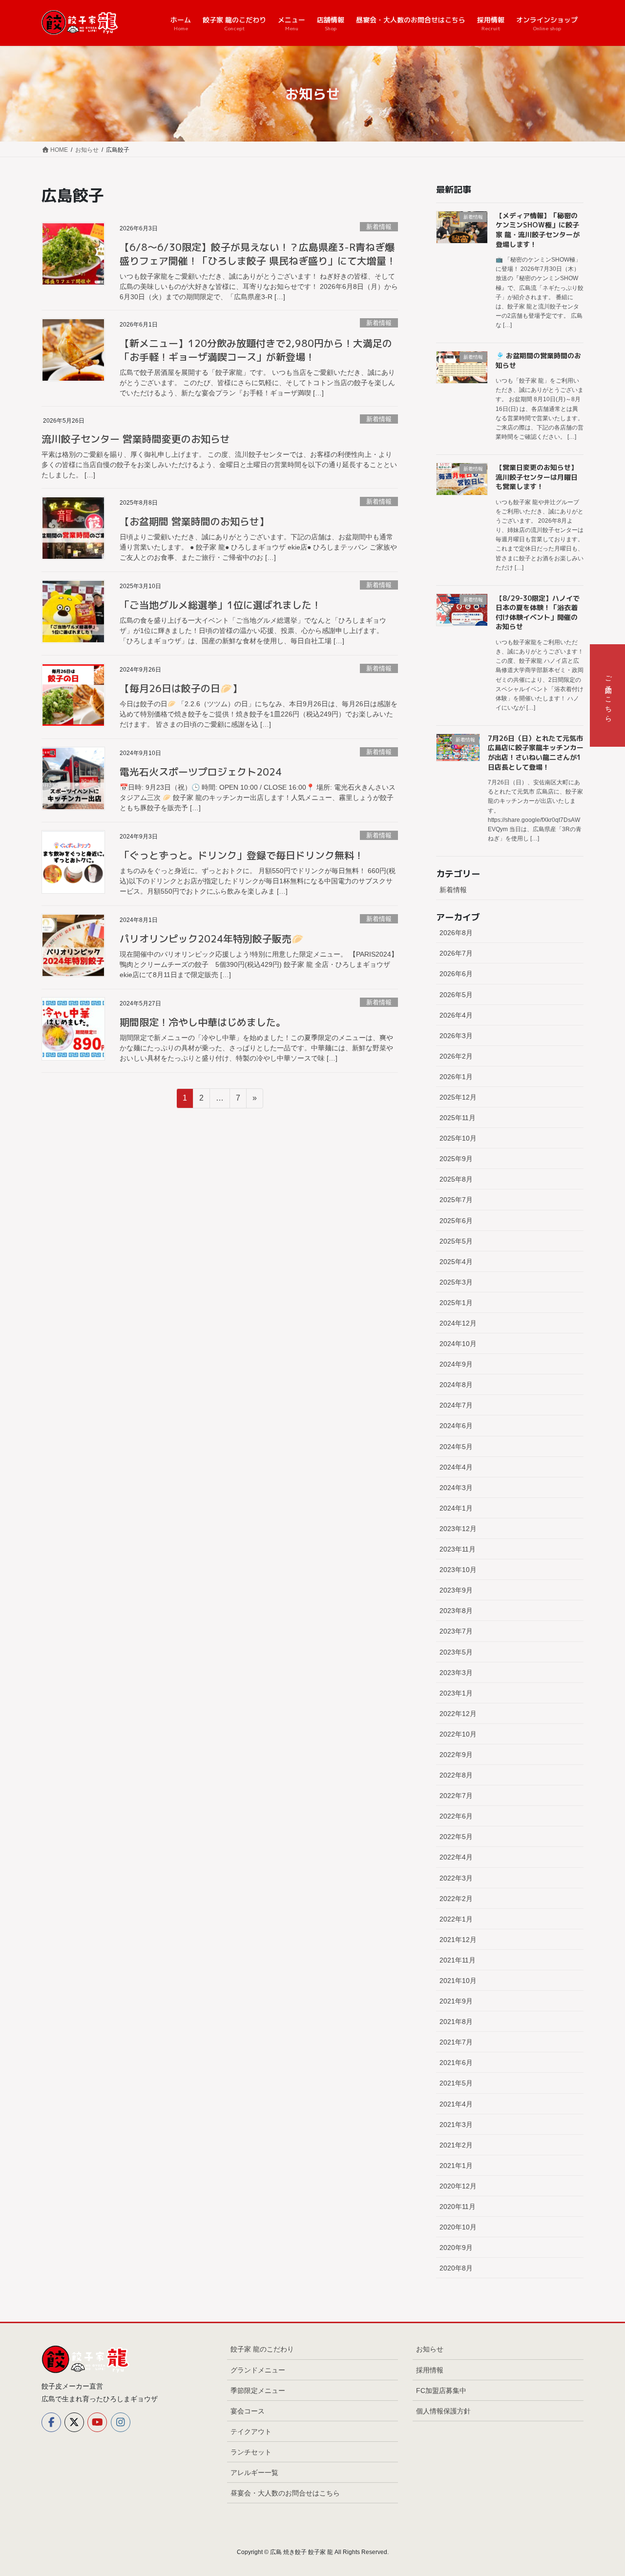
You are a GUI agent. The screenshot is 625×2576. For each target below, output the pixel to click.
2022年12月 (458, 1714)
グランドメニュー (258, 2370)
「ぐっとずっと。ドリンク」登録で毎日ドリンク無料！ (242, 855)
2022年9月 (456, 1755)
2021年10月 (458, 1981)
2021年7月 (456, 2042)
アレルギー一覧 (254, 2473)
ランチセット (251, 2452)
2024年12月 (458, 1323)
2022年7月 (456, 1796)
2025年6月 (456, 1221)
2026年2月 (456, 1056)
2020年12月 (458, 2186)
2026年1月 (456, 1077)
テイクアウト (251, 2432)
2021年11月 (458, 1960)
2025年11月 (458, 1118)
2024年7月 (456, 1405)
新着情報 (379, 227)
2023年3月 (456, 1673)
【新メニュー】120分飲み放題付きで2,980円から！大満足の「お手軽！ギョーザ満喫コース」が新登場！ (256, 350)
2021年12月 (458, 1940)
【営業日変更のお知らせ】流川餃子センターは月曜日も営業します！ (537, 477)
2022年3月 (456, 1878)
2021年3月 (456, 2125)
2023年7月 (456, 1631)
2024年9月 (456, 1364)
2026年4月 (456, 1015)
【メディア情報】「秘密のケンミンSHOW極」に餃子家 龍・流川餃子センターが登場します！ (538, 230)
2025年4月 (456, 1262)
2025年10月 (458, 1138)
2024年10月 (458, 1344)
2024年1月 (456, 1508)
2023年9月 (456, 1590)
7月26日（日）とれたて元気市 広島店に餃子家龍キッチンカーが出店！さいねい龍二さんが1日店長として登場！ (536, 753)
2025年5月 (456, 1241)
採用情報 (430, 2370)
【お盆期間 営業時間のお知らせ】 (194, 521)
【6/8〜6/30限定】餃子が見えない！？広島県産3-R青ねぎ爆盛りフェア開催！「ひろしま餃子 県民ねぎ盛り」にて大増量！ (258, 254)
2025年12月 (458, 1097)
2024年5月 (456, 1447)
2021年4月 (456, 2104)
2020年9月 (456, 2248)
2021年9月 (456, 2001)
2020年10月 (458, 2227)
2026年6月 (456, 974)
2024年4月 (456, 1467)
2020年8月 (456, 2268)
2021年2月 (456, 2145)
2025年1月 (456, 1303)
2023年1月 (456, 1693)
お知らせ (430, 2349)
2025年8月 (456, 1179)
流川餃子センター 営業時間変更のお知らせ (136, 439)
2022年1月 (456, 1919)
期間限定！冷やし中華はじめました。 (203, 1022)
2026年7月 (456, 953)
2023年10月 (458, 1570)
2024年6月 (456, 1426)
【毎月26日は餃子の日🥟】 (181, 688)
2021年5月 (456, 2083)
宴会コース (248, 2411)
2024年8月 (456, 1385)
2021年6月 (456, 2063)
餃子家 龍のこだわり (262, 2349)
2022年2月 (456, 1899)
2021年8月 (456, 2022)
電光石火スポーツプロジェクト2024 (201, 772)
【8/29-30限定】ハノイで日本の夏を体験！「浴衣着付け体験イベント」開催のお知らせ (538, 613)
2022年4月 (456, 1857)
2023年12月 (458, 1529)
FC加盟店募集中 (441, 2391)
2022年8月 (456, 1775)
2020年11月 (458, 2207)
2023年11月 (458, 1549)
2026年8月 (456, 933)
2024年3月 (456, 1488)
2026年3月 (456, 1036)
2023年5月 (456, 1652)
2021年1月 (456, 2166)
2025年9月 (456, 1159)
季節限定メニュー (258, 2391)
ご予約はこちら (608, 695)
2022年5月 (456, 1837)
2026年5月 (456, 995)
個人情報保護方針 (443, 2411)
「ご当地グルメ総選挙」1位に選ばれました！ (220, 605)
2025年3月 (456, 1282)
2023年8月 (456, 1611)
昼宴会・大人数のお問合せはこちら (285, 2493)
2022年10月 (458, 1734)
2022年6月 (456, 1816)
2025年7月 (456, 1200)
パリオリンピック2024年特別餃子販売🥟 (212, 939)
